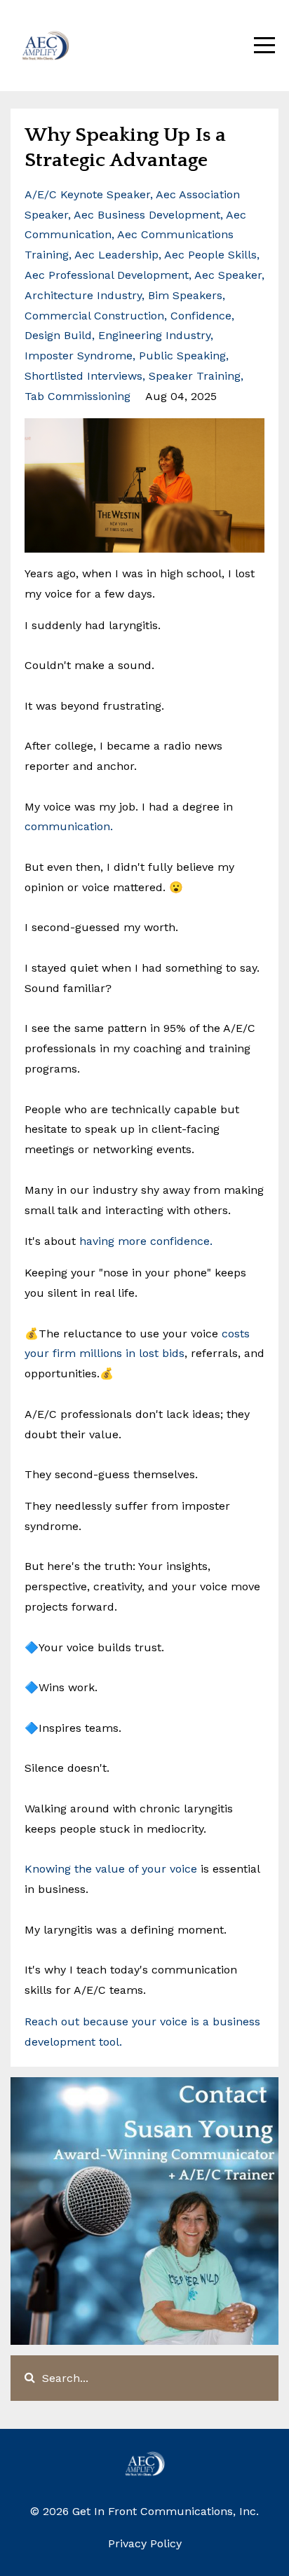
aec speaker (228, 275)
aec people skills (210, 255)
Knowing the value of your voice (113, 1869)
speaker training (195, 376)
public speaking (182, 356)
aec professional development (107, 275)
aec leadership (116, 255)
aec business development (147, 215)
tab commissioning (78, 396)
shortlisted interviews (83, 376)
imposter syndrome (79, 356)
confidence (201, 316)
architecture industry (83, 295)
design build (58, 335)
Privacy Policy (145, 2543)
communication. (69, 826)
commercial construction (94, 316)
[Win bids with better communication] (115, 826)
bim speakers (185, 295)
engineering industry (154, 335)
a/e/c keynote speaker (87, 194)
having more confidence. (146, 1241)
